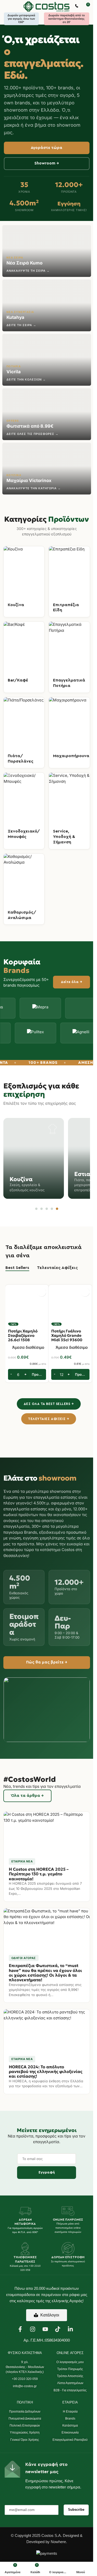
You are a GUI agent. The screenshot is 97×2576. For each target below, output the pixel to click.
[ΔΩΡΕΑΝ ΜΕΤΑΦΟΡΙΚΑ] (25, 2211)
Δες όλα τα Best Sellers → (49, 1404)
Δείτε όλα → (72, 982)
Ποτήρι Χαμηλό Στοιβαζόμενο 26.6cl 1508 (23, 1336)
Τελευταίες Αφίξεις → (48, 1419)
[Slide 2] (42, 1209)
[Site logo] (47, 6)
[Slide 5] (57, 1209)
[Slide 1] (36, 1209)
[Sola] (59, 1008)
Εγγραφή (47, 2172)
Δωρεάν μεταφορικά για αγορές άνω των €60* (21, 19)
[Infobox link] (77, 6)
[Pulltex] (59, 1033)
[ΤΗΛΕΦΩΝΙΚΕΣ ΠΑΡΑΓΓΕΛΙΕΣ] (25, 2249)
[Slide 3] (47, 1209)
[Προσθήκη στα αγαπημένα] (42, 1292)
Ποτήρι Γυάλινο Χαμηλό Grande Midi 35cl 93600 (67, 1336)
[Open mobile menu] (6, 6)
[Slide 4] (52, 1209)
